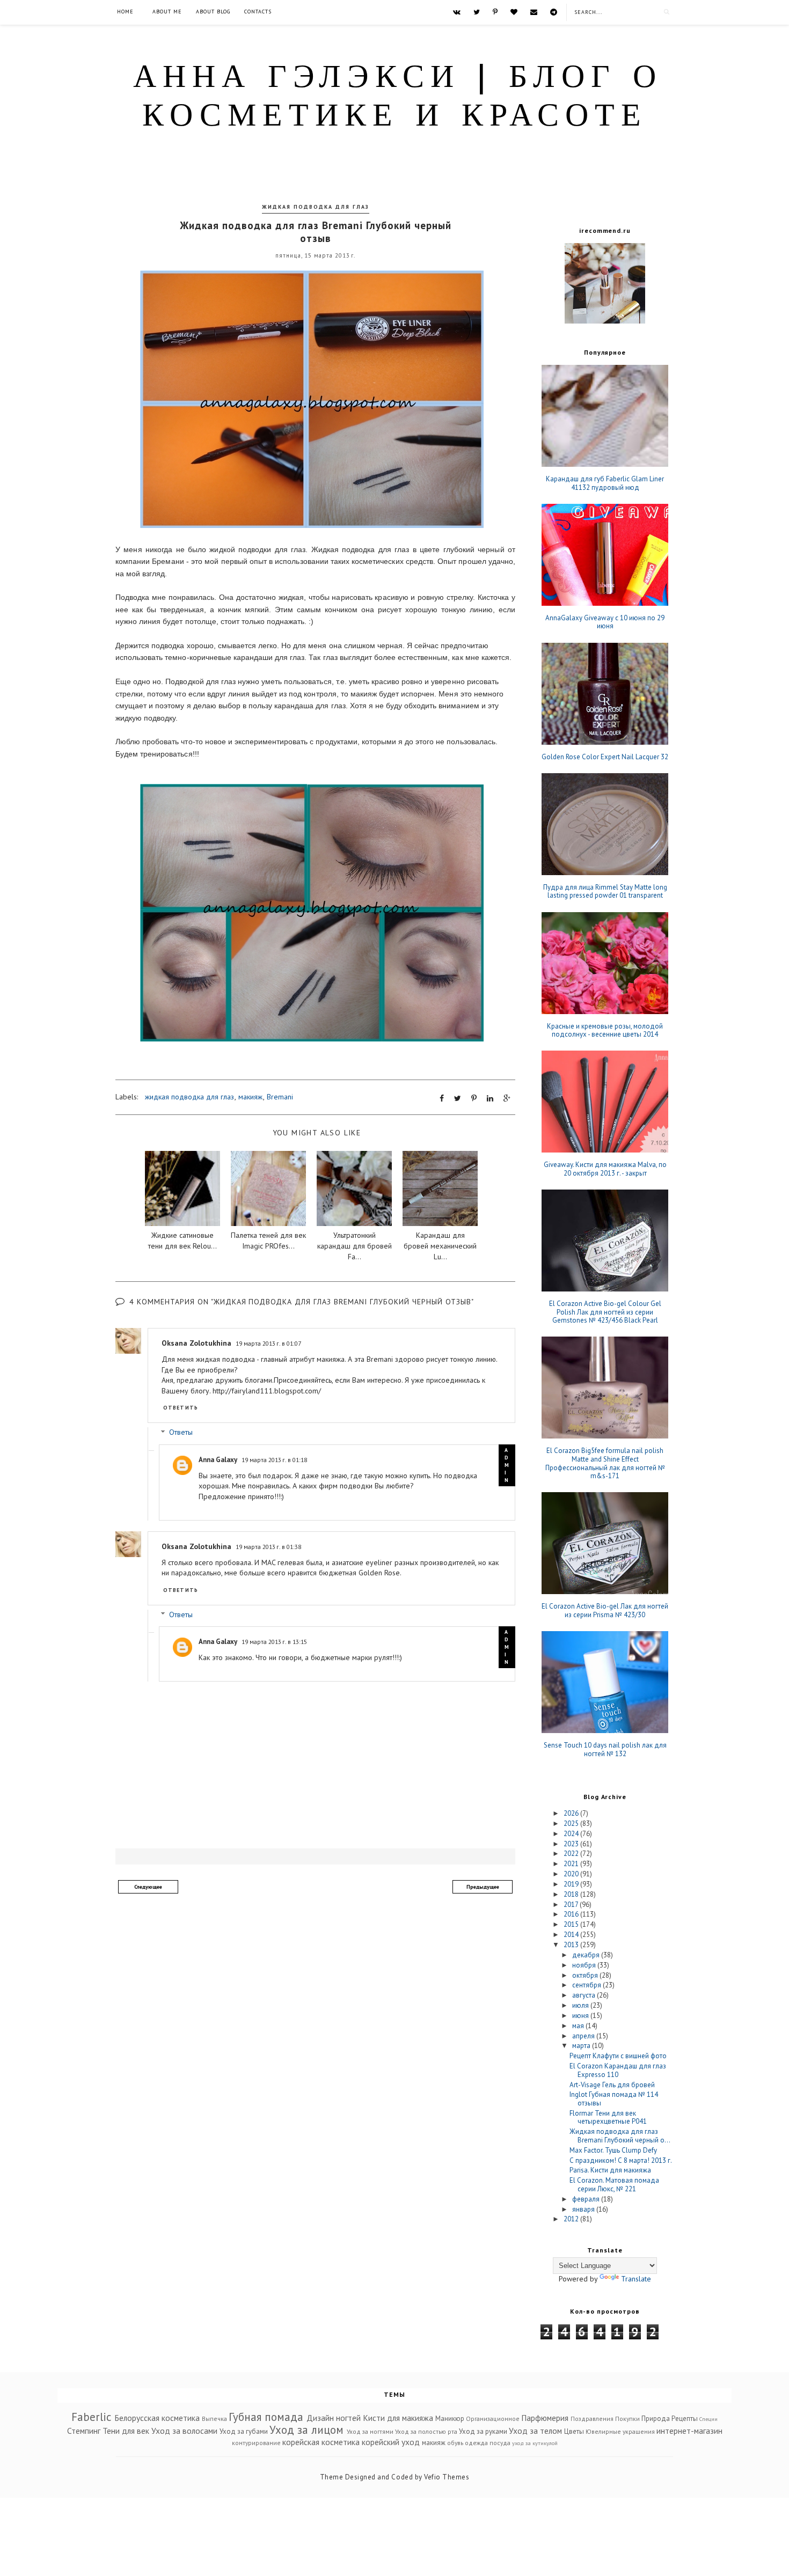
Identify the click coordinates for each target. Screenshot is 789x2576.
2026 (572, 1813)
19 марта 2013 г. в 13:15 (274, 1642)
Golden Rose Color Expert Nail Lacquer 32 (605, 757)
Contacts (258, 12)
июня (581, 2016)
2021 (572, 1864)
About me (167, 12)
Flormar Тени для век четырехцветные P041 (608, 2118)
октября (586, 1975)
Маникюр (450, 2419)
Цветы (574, 2431)
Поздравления (592, 2419)
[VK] (457, 12)
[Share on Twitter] (458, 1098)
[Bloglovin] (514, 12)
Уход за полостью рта (426, 2431)
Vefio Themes (447, 2477)
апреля (584, 2036)
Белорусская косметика (157, 2418)
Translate (636, 2279)
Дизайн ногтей (334, 2418)
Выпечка (214, 2419)
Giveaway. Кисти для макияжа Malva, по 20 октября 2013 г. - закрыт (605, 1169)
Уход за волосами (184, 2431)
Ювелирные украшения (620, 2431)
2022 (572, 1854)
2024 (572, 1834)
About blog (213, 12)
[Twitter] (477, 12)
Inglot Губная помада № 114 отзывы (614, 2099)
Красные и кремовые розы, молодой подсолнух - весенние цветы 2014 (605, 1030)
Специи (708, 2419)
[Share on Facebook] (442, 1098)
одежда (476, 2443)
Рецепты (685, 2419)
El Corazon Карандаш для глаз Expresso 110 (618, 2070)
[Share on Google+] (507, 1098)
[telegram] (554, 12)
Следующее (148, 1887)
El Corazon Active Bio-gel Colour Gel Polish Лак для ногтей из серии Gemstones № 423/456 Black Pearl (605, 1312)
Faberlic (91, 2417)
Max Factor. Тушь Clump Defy (613, 2150)
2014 (572, 1935)
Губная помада (266, 2417)
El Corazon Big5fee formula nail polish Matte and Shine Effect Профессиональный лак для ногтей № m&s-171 (605, 1463)
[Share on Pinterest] (474, 1098)
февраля (587, 2199)
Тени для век (126, 2431)
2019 (572, 1884)
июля (581, 2005)
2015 (572, 1924)
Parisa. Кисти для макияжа (610, 2170)
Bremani (280, 1097)
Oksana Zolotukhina (196, 1343)
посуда (500, 2443)
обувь (455, 2443)
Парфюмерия (545, 2418)
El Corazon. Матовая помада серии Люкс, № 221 (614, 2185)
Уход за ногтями (370, 2431)
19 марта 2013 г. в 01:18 (274, 1460)
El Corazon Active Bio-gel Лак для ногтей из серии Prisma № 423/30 (605, 1610)
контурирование (256, 2443)
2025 (572, 1823)
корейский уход (391, 2442)
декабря (587, 1955)
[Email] (534, 12)
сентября (587, 1985)
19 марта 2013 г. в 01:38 (268, 1547)
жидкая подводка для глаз (316, 207)
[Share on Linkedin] (490, 1098)
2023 (572, 1844)
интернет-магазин (689, 2431)
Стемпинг (84, 2431)
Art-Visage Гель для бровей (612, 2085)
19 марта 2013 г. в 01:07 (268, 1343)
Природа (656, 2419)
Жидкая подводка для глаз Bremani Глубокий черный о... (620, 2136)
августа (585, 1995)
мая (579, 2026)
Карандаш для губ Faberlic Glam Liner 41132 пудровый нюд (605, 483)
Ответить (181, 1408)
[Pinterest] (495, 12)
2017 (572, 1905)
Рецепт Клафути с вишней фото (618, 2056)
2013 (572, 1945)
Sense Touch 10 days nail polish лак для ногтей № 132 (605, 1749)
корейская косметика (321, 2442)
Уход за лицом (306, 2430)
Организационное (493, 2419)
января (584, 2209)
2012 (572, 2219)
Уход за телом (535, 2431)
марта (582, 2046)
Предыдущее (483, 1887)
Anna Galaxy (218, 1460)
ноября (585, 1965)
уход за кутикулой (535, 2443)
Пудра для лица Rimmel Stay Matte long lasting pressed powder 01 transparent (605, 891)
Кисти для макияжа (398, 2418)
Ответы (181, 1433)
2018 (572, 1894)
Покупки (627, 2419)
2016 (572, 1914)
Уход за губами (244, 2431)
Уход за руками (483, 2431)
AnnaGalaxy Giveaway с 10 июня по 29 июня (605, 622)
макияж (250, 1097)
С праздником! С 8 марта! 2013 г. (621, 2160)
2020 (572, 1874)
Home (125, 12)
